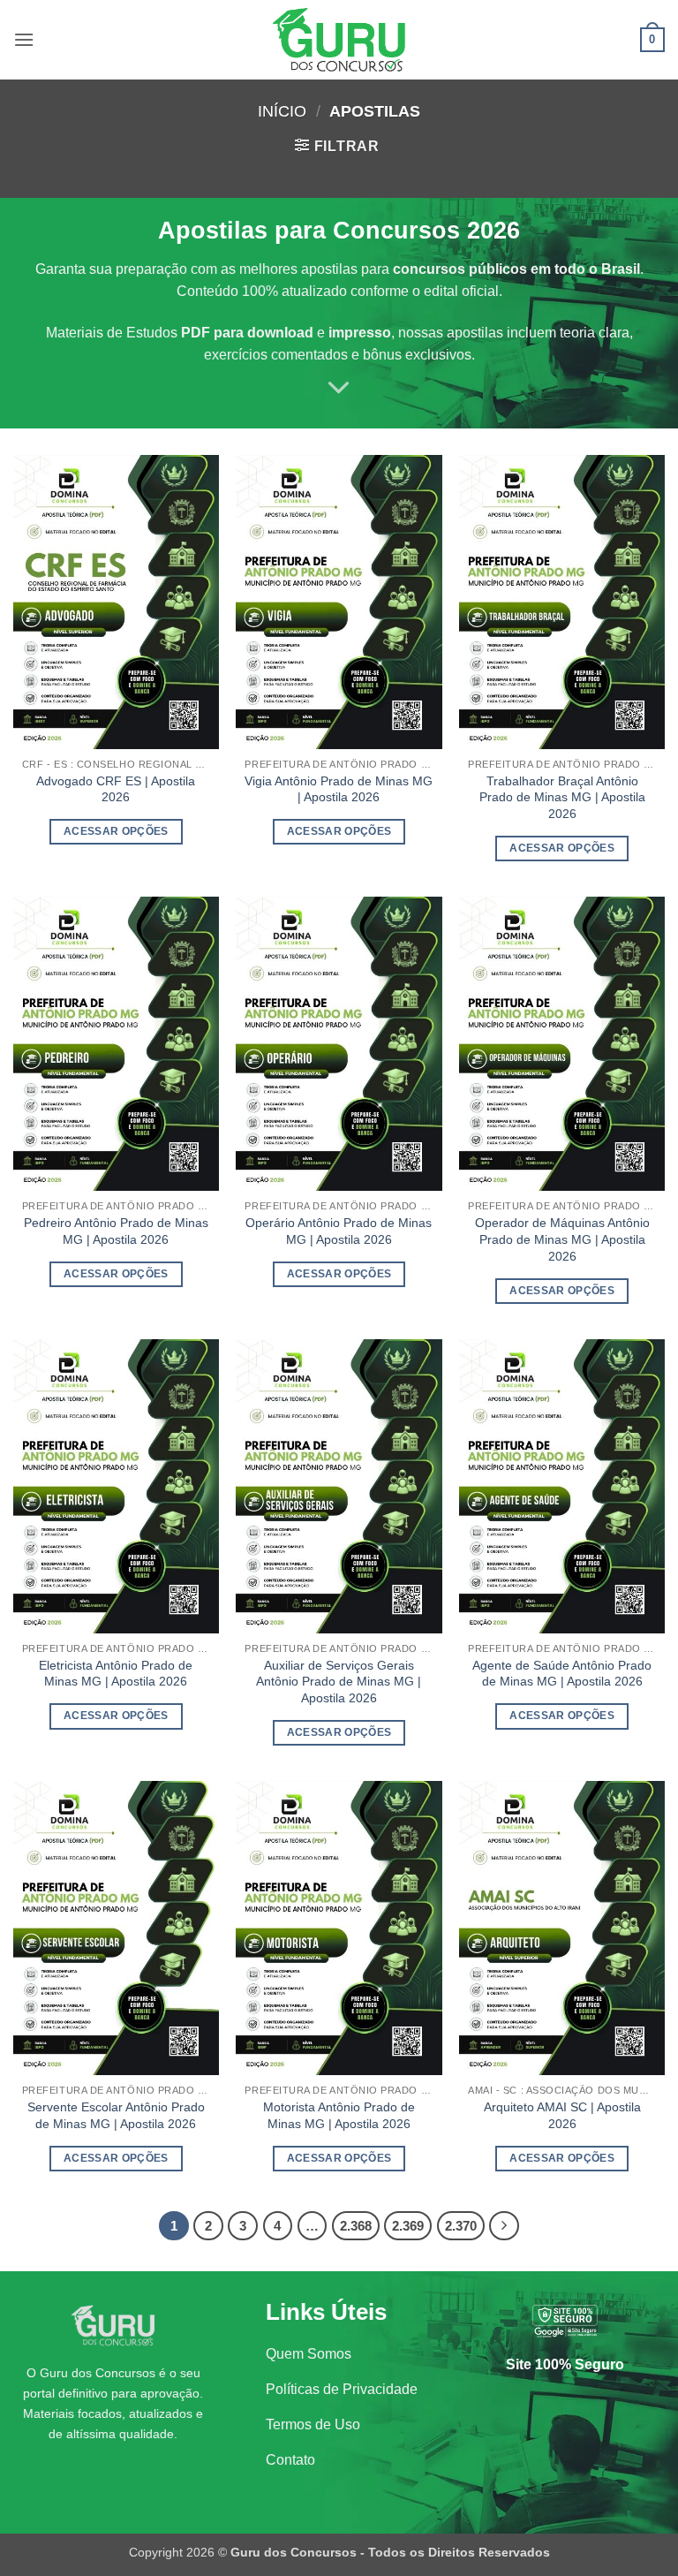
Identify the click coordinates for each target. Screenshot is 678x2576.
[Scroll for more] (339, 388)
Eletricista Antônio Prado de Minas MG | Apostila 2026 (116, 1674)
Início (282, 111)
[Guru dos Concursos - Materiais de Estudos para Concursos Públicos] (339, 40)
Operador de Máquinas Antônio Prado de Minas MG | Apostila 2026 (562, 1239)
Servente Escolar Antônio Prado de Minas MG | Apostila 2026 (116, 2115)
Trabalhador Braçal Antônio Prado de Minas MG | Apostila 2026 (562, 797)
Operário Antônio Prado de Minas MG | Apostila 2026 (339, 1231)
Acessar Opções (116, 831)
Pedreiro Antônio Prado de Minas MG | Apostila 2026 (116, 1231)
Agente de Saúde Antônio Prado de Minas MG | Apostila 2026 (562, 1674)
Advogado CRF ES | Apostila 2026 (116, 789)
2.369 (408, 2226)
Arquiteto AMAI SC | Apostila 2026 (562, 2115)
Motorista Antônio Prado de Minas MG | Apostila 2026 (339, 2115)
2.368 (356, 2226)
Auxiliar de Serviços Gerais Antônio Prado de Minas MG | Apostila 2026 (339, 1682)
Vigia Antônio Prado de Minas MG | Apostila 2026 (339, 789)
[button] (24, 39)
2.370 (461, 2226)
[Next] (504, 2226)
